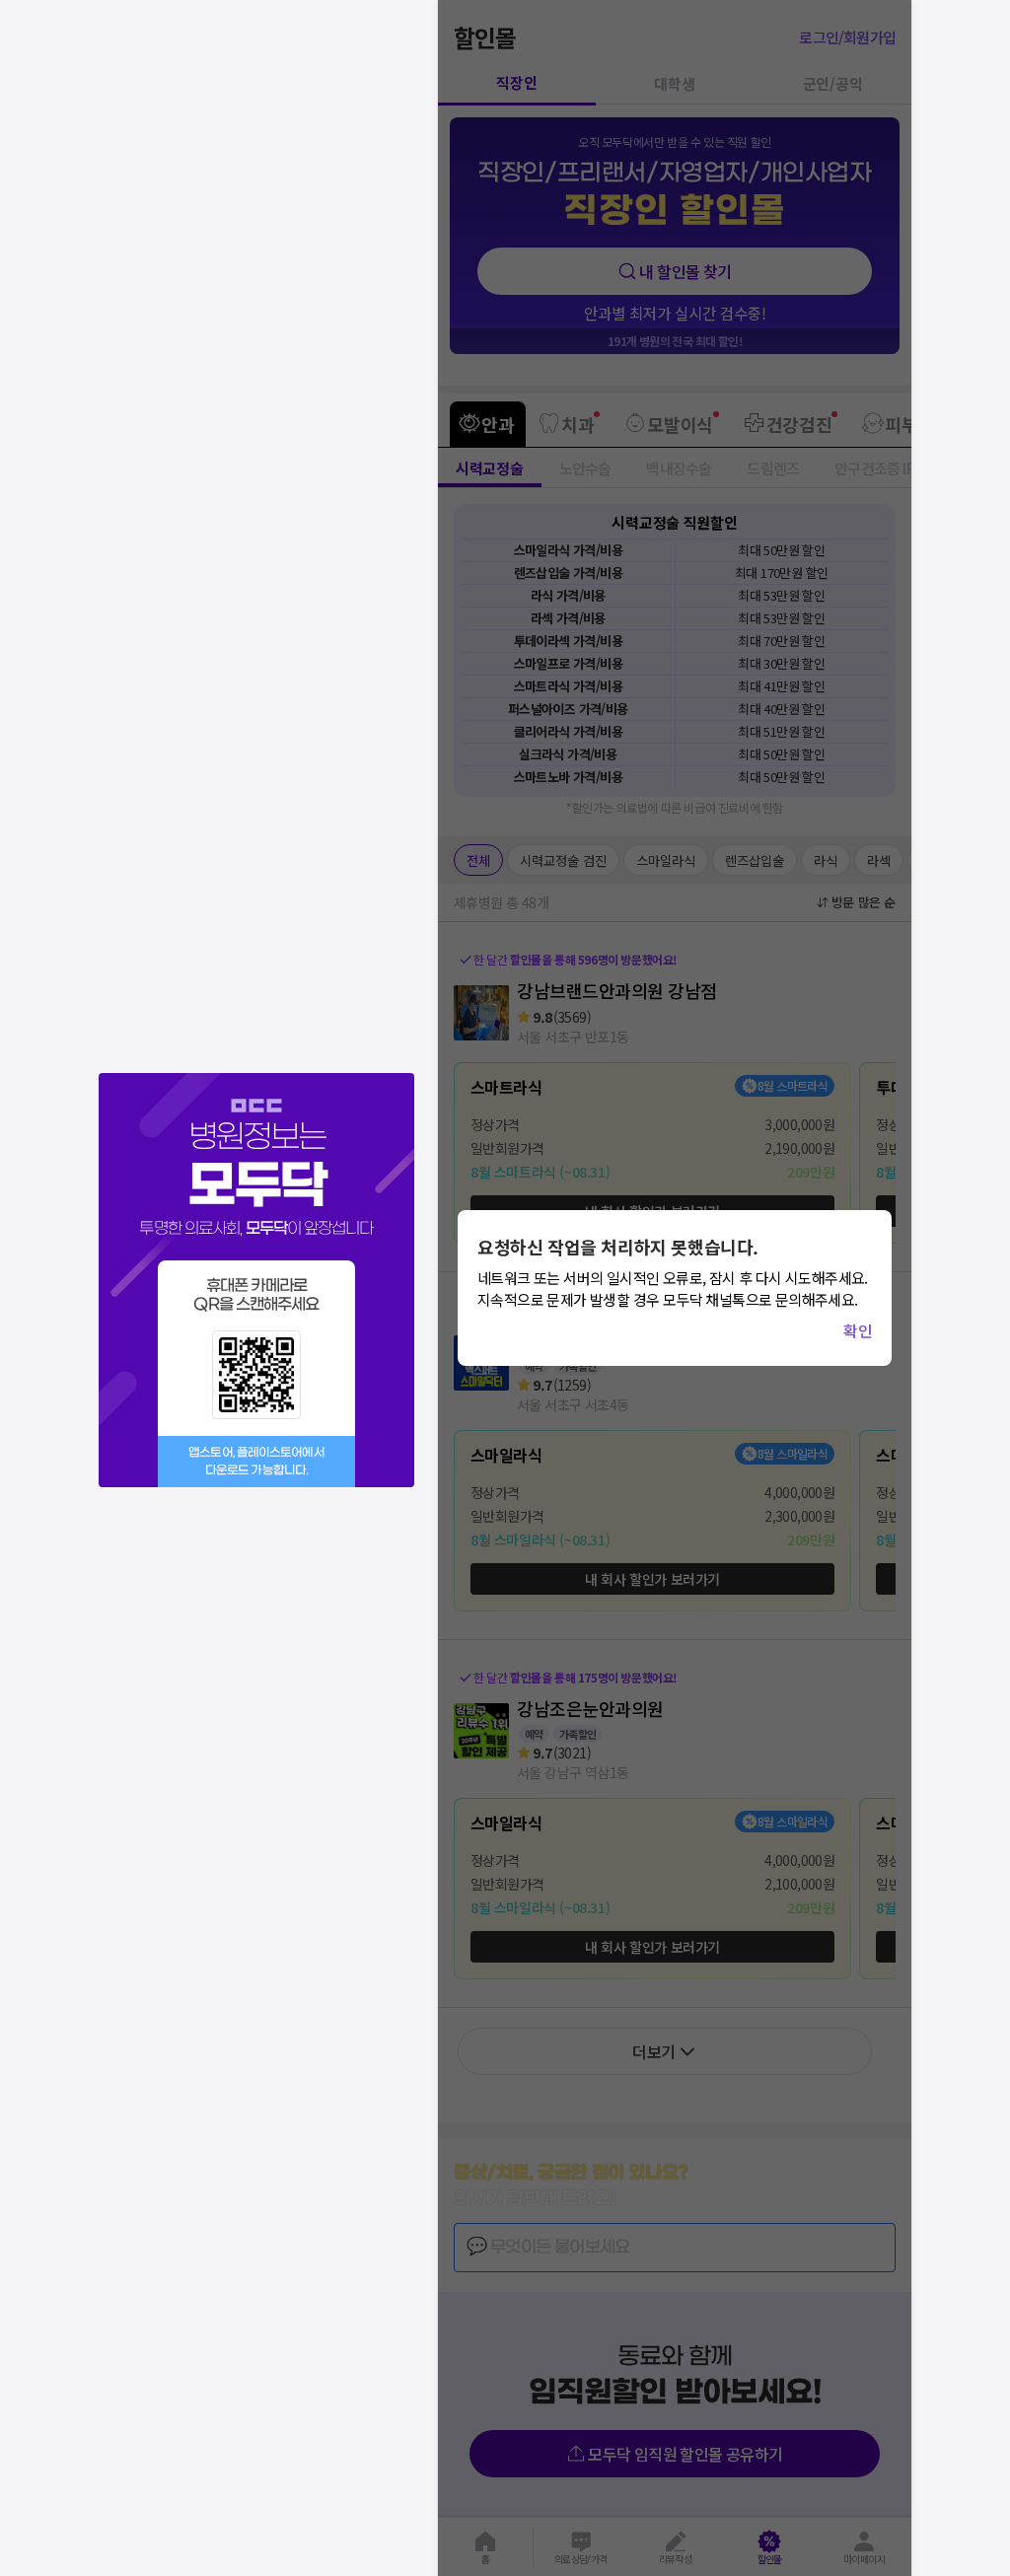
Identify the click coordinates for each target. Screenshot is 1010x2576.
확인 (858, 1330)
